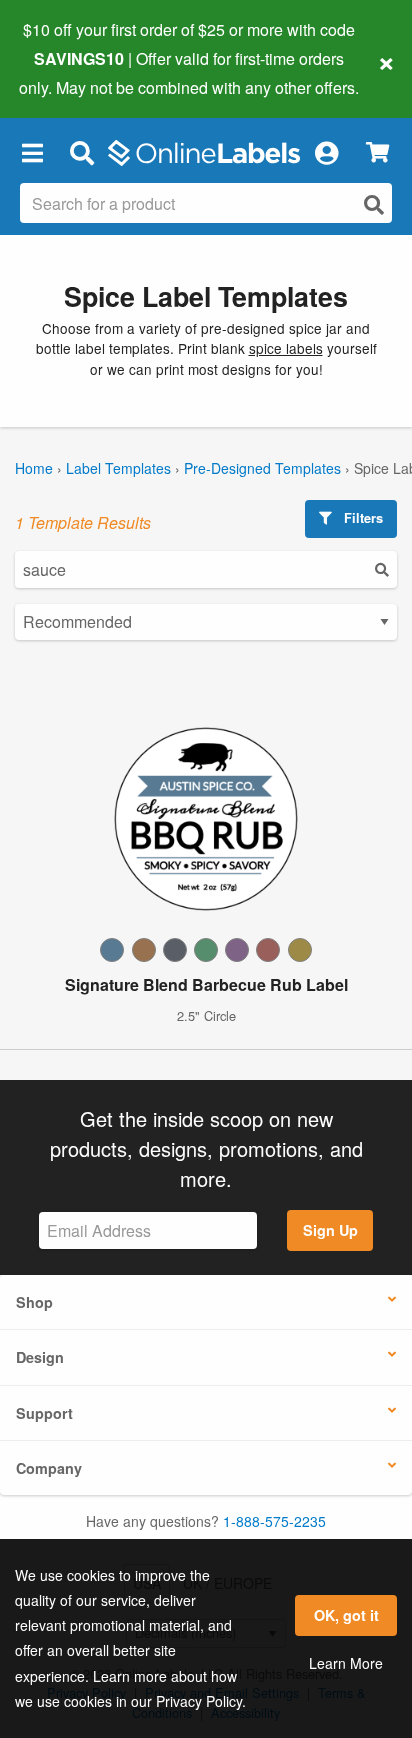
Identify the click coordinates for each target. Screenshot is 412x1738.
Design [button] (40, 1357)
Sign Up (330, 1230)
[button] (32, 153)
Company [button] (49, 1468)
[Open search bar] (81, 153)
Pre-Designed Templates (262, 468)
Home (34, 468)
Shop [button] (34, 1302)
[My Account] (326, 153)
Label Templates (118, 468)
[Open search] (374, 204)
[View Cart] (377, 152)
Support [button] (44, 1413)
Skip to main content (72, 72)
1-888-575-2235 (274, 1521)
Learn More (346, 1663)
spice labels (286, 348)
